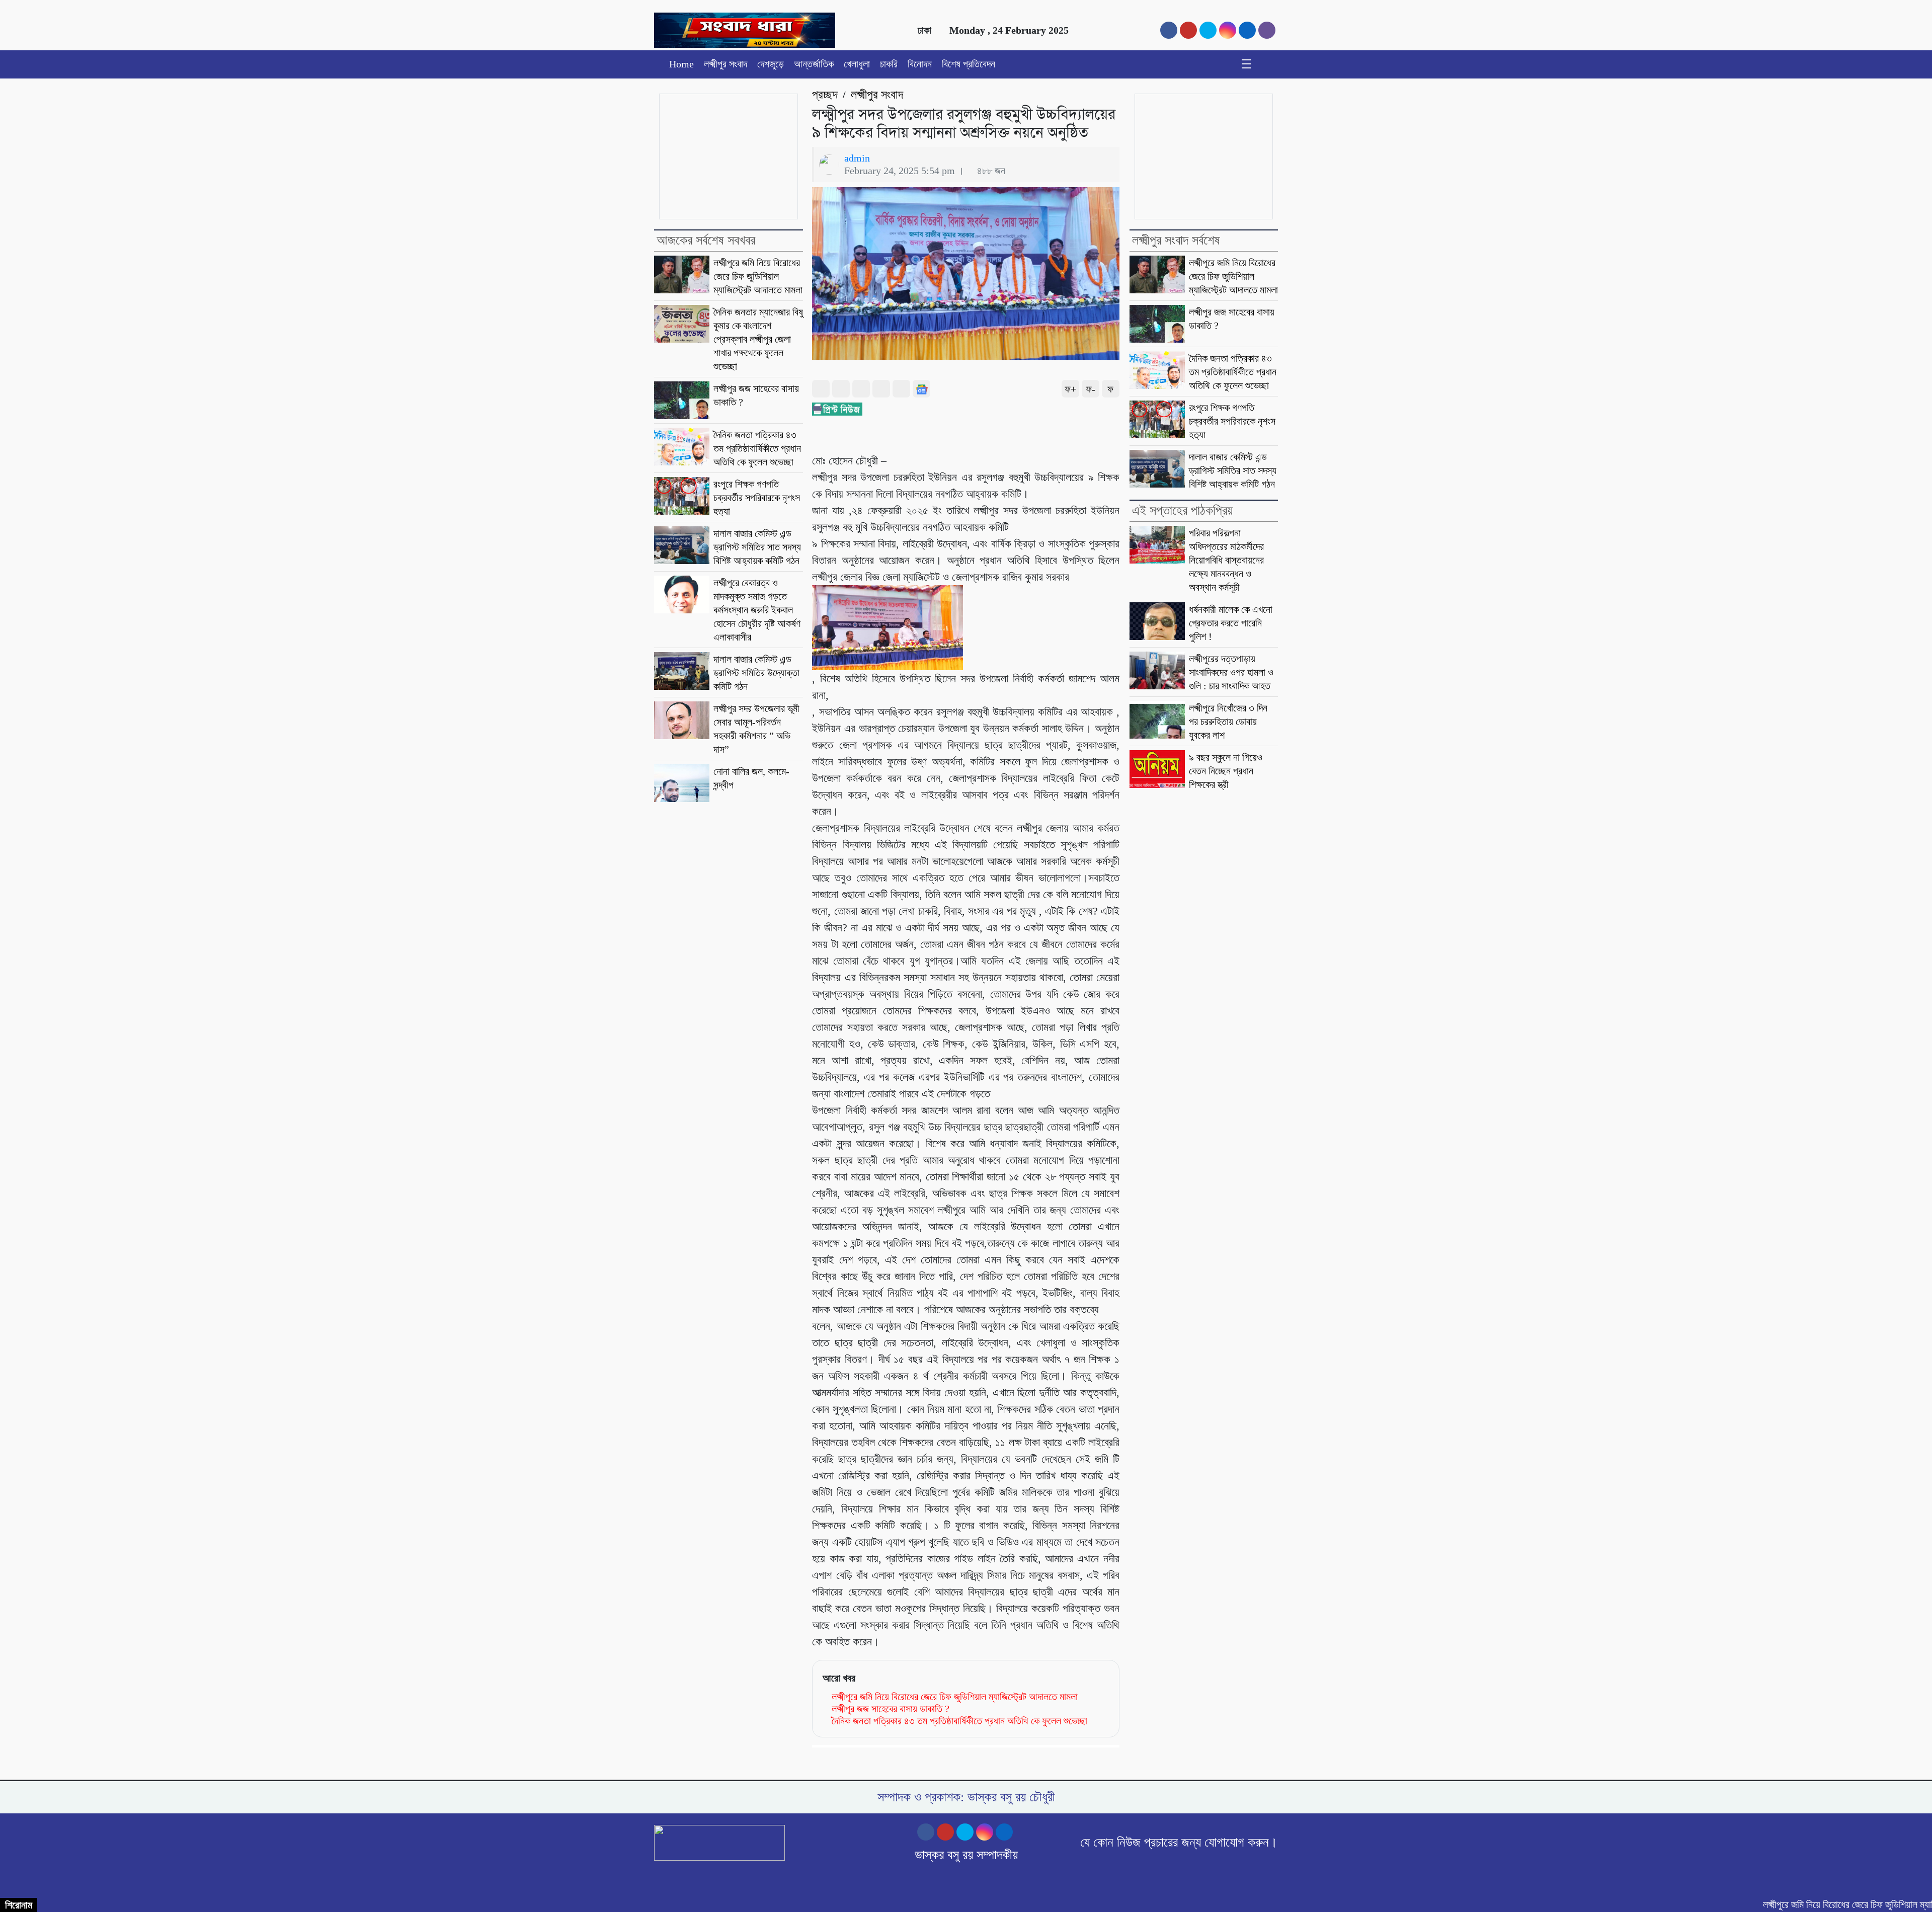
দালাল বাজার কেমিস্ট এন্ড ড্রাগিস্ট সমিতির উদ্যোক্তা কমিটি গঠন (756, 673)
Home (681, 64)
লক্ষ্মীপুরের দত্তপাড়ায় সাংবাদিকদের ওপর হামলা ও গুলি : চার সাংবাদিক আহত (1231, 672)
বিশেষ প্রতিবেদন (969, 64)
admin (857, 158)
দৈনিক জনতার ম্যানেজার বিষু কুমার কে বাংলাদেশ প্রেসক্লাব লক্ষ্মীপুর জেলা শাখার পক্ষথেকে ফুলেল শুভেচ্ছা (758, 339)
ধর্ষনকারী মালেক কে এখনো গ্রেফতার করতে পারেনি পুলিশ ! (1231, 623)
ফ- (1091, 389)
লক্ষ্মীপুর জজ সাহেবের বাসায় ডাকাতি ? (891, 1709)
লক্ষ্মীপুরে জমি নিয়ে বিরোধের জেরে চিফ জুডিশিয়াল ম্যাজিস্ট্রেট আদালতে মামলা (758, 276)
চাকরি (889, 64)
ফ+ (1070, 389)
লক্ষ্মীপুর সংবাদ (726, 64)
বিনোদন (920, 64)
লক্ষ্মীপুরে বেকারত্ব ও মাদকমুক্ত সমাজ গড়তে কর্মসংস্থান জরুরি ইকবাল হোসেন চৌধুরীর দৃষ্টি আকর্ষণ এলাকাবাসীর (757, 610)
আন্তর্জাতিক (814, 64)
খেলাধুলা (857, 64)
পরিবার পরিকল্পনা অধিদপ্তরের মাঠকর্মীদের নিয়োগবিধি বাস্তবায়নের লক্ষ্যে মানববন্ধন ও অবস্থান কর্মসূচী (1226, 560)
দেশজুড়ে (771, 64)
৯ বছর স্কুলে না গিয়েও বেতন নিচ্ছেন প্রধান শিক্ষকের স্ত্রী (1226, 771)
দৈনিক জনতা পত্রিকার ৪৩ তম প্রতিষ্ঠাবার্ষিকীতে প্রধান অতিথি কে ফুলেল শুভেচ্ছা (757, 448)
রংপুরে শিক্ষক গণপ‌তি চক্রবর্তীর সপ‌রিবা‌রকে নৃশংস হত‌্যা (757, 498)
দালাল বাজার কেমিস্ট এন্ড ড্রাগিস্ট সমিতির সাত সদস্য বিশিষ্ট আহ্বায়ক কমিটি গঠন (757, 547)
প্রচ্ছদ (825, 95)
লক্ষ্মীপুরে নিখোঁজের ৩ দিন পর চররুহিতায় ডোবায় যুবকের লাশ (1228, 722)
